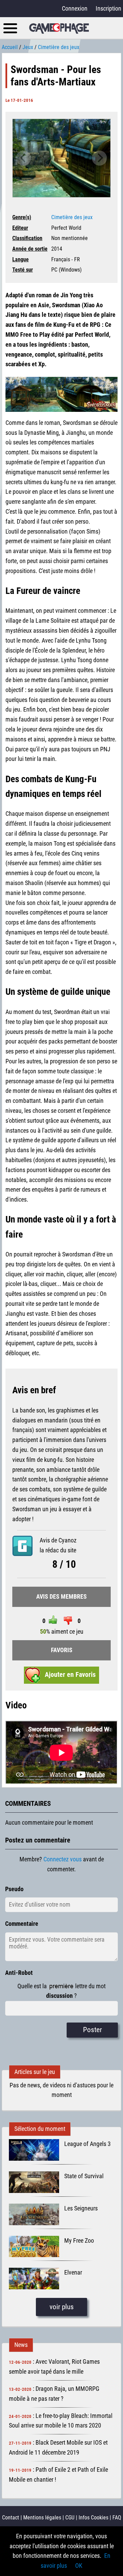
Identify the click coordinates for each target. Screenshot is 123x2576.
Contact (11, 2518)
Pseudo (14, 1889)
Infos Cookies (93, 2518)
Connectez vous (63, 1859)
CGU (70, 2518)
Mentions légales (42, 2518)
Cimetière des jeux (72, 217)
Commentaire (22, 1924)
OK (79, 2566)
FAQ (117, 2518)
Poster (92, 2030)
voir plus (62, 2307)
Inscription (108, 8)
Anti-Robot (19, 1973)
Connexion (75, 8)
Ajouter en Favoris (70, 1675)
